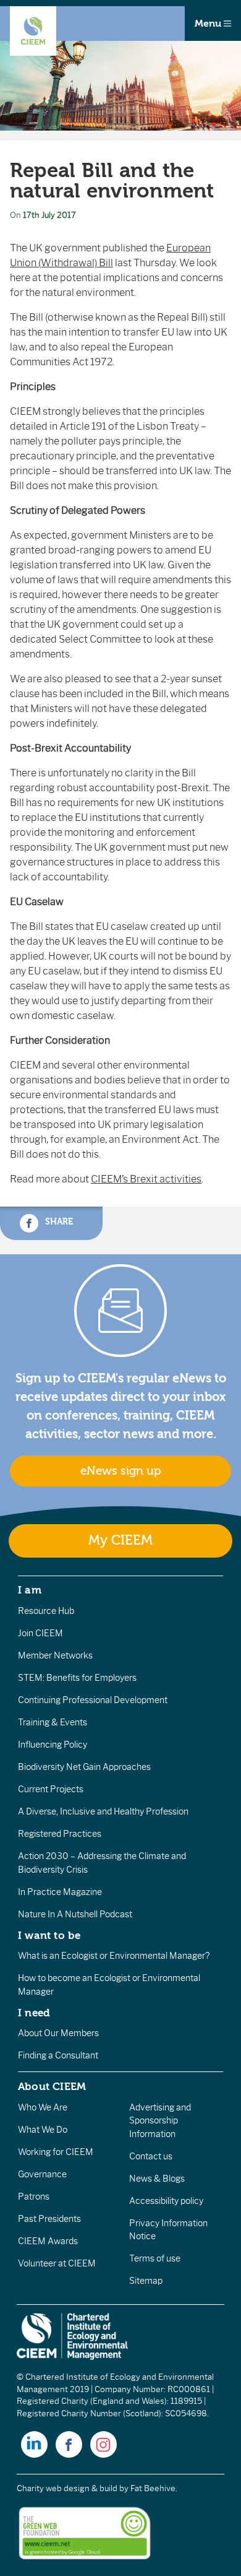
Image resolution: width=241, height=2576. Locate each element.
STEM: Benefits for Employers (77, 1678)
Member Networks (55, 1655)
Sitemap (146, 2281)
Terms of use (155, 2258)
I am (30, 1590)
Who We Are (43, 2107)
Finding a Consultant (58, 2055)
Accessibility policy (166, 2201)
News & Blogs (157, 2179)
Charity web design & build (67, 2488)
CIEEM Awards (48, 2241)
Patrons (34, 2197)
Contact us (151, 2156)
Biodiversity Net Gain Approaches (84, 1767)
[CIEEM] (33, 31)
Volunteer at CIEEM (57, 2263)
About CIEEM (52, 2086)
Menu (209, 24)
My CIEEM (120, 1541)
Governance (42, 2174)
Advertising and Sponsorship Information (160, 2121)
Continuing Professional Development (93, 1700)
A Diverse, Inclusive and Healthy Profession (103, 1811)
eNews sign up (120, 1471)
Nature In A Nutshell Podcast (75, 1914)
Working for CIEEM (56, 2152)
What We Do (43, 2130)
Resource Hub (46, 1611)
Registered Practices (60, 1834)
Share (58, 1222)
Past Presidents (49, 2219)
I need (34, 2013)
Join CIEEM (40, 1633)
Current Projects (51, 1789)
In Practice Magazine (60, 1892)
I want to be (49, 1935)
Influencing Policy (53, 1745)
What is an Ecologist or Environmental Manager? (114, 1956)
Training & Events (53, 1722)
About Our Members (58, 2033)
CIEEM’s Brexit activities (146, 1179)
